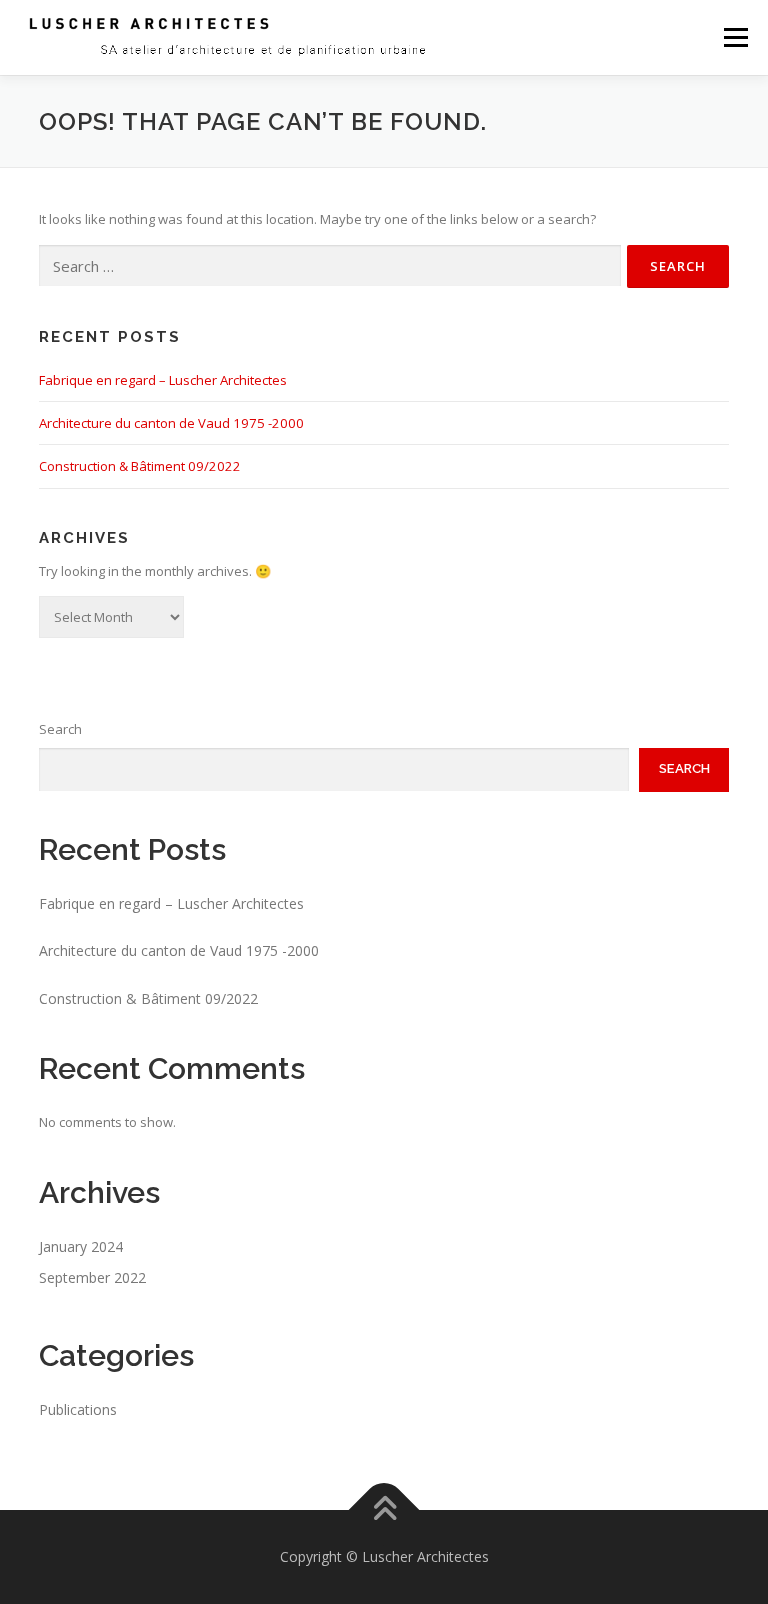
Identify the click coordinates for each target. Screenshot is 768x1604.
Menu (735, 37)
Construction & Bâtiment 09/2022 (140, 466)
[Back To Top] (384, 1510)
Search (60, 729)
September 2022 (92, 1277)
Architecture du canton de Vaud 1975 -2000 (171, 423)
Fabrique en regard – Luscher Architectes (163, 380)
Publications (78, 1409)
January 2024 (81, 1246)
